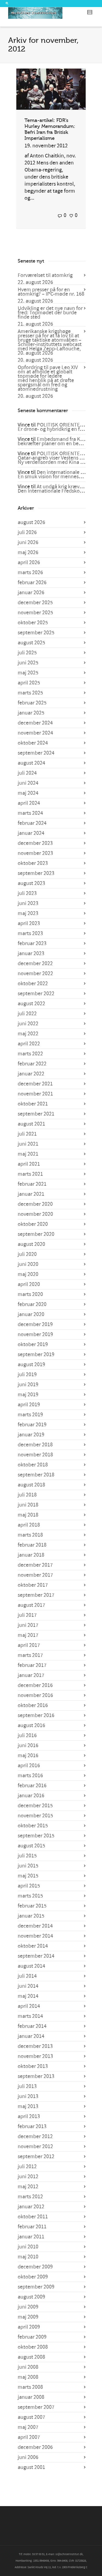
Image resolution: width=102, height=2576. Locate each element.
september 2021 (36, 1114)
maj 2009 (28, 2317)
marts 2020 (30, 1294)
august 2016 (31, 1725)
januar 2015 (31, 1916)
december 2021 (35, 1084)
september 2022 (36, 994)
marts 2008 (30, 2387)
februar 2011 (32, 2227)
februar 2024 (32, 823)
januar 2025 (31, 713)
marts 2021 (30, 1174)
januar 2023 (31, 954)
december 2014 (35, 1926)
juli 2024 (27, 773)
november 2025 (35, 613)
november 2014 (35, 1936)
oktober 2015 (33, 1826)
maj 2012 (28, 2187)
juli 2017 (27, 1615)
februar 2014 (32, 2026)
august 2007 (31, 2417)
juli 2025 (27, 653)
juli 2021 (27, 1134)
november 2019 (35, 1334)
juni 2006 (28, 2457)
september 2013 (36, 2076)
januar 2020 (31, 1314)
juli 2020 (27, 1254)
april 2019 (29, 1405)
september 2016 (36, 1715)
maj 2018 (28, 1515)
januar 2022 (31, 1074)
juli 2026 (27, 532)
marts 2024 (30, 813)
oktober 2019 (33, 1344)
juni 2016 (28, 1746)
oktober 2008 (33, 2347)
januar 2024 (31, 833)
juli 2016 (27, 1735)
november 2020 (35, 1214)
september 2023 (36, 873)
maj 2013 (28, 2106)
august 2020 (31, 1244)
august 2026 (31, 522)
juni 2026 (28, 542)
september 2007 (36, 2407)
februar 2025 (32, 703)
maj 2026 (28, 552)
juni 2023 (28, 903)
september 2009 (36, 2287)
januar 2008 (31, 2397)
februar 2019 (32, 1425)
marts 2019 (30, 1415)
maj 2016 (28, 1756)
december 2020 (35, 1204)
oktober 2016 (33, 1705)
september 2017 (36, 1595)
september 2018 (36, 1475)
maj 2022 (28, 1034)
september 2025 (36, 633)
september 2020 (36, 1234)
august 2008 (31, 2357)
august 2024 (31, 763)
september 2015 (36, 1836)
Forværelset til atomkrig (45, 275)
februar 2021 (32, 1184)
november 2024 (35, 733)
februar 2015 (32, 1906)
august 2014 (31, 1966)
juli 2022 (27, 1014)
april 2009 (29, 2327)
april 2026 (29, 563)
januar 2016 (31, 1796)
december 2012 (35, 2137)
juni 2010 (28, 2247)
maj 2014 (28, 1996)
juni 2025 (28, 663)
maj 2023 (28, 913)
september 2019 (36, 1355)
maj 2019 (28, 1395)
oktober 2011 (33, 2217)
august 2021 (31, 1124)
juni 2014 (28, 1986)
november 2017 (35, 1575)
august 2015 (31, 1846)
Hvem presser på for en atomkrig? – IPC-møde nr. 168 (51, 292)
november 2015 (35, 1816)
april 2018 (29, 1525)
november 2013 (35, 2056)
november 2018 (35, 1455)
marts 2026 (30, 573)
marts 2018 (30, 1535)
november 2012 (35, 2147)
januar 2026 (31, 593)
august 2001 (31, 2467)
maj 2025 (28, 673)
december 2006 (35, 2447)
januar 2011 (31, 2237)
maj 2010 (28, 2257)
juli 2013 (27, 2086)
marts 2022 (30, 1054)
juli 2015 (27, 1856)
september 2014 (36, 1956)
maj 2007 (28, 2427)
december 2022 (35, 964)
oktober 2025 (33, 623)
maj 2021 (28, 1154)
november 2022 (35, 974)
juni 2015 (28, 1866)
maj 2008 (28, 2377)
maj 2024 (28, 793)
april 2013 (29, 2116)
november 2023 (35, 853)
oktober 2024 (33, 743)
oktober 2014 (33, 1946)
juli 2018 (27, 1495)
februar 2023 (32, 943)
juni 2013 (28, 2096)
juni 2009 (28, 2307)
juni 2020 (28, 1264)
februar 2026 (32, 583)
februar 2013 (32, 2126)
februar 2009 (32, 2337)
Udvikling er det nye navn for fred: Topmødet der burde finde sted (50, 313)
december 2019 (35, 1324)
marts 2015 (30, 1896)
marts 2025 (30, 693)
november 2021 (35, 1094)
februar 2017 (32, 1665)
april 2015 (29, 1886)
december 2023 (35, 843)
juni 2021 (28, 1144)
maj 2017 (28, 1635)
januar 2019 (31, 1435)
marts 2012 (30, 2197)
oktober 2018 (33, 1465)
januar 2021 (31, 1194)
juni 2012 (28, 2177)
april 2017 (29, 1645)
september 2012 (36, 2157)
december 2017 (35, 1565)
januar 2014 (31, 2036)
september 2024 (36, 753)
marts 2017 (30, 1655)
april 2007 (29, 2437)
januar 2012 (31, 2207)
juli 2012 (27, 2167)
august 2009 (31, 2297)
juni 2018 (28, 1505)
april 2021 (29, 1164)
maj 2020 (28, 1274)
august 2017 (31, 1605)
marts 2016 (30, 1776)
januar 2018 (31, 1555)
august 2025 (31, 643)
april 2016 (29, 1766)
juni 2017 (28, 1625)
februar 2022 (32, 1064)
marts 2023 (30, 933)
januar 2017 (31, 1675)
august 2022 (31, 1004)
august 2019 (31, 1365)
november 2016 (35, 1695)
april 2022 (29, 1044)
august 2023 (31, 883)
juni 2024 (28, 783)
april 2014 (29, 2006)
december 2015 (35, 1806)
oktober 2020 (33, 1224)
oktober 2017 (33, 1585)
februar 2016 (32, 1786)
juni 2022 (28, 1024)
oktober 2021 (33, 1104)
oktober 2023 (33, 863)
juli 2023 (27, 893)
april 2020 (29, 1284)
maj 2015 (28, 1876)
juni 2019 (28, 1385)
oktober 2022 (33, 984)
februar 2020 (32, 1304)
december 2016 (35, 1685)
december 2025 (35, 603)
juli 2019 (27, 1375)
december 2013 (35, 2046)
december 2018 (35, 1445)
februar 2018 (32, 1545)
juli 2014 (27, 1976)
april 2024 (29, 803)
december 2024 (35, 723)
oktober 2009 (33, 2277)
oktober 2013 (33, 2066)
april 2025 (29, 683)
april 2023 (29, 923)
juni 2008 (28, 2367)
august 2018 (31, 1485)
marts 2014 (30, 2016)
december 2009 (35, 2267)
